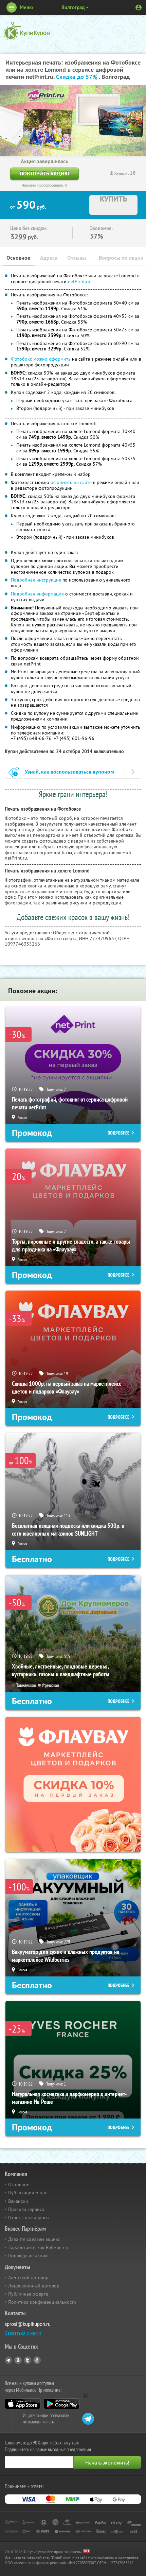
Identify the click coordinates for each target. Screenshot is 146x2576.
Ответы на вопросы (29, 2217)
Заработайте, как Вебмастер (38, 2247)
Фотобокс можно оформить (41, 359)
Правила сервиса (26, 2209)
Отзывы (77, 258)
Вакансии (18, 2201)
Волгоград (73, 7)
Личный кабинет (139, 7)
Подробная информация (37, 594)
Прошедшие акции (28, 2255)
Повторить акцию (44, 174)
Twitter (28, 2360)
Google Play (62, 2404)
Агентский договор (28, 2278)
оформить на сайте (71, 482)
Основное (18, 258)
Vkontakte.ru (18, 2360)
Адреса (49, 258)
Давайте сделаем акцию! (34, 2239)
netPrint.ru (79, 281)
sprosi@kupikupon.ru (28, 2324)
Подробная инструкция (36, 580)
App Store (23, 2404)
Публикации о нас (28, 2193)
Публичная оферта (28, 2294)
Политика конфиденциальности (42, 2302)
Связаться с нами (23, 2333)
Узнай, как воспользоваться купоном (69, 772)
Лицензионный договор (34, 2286)
